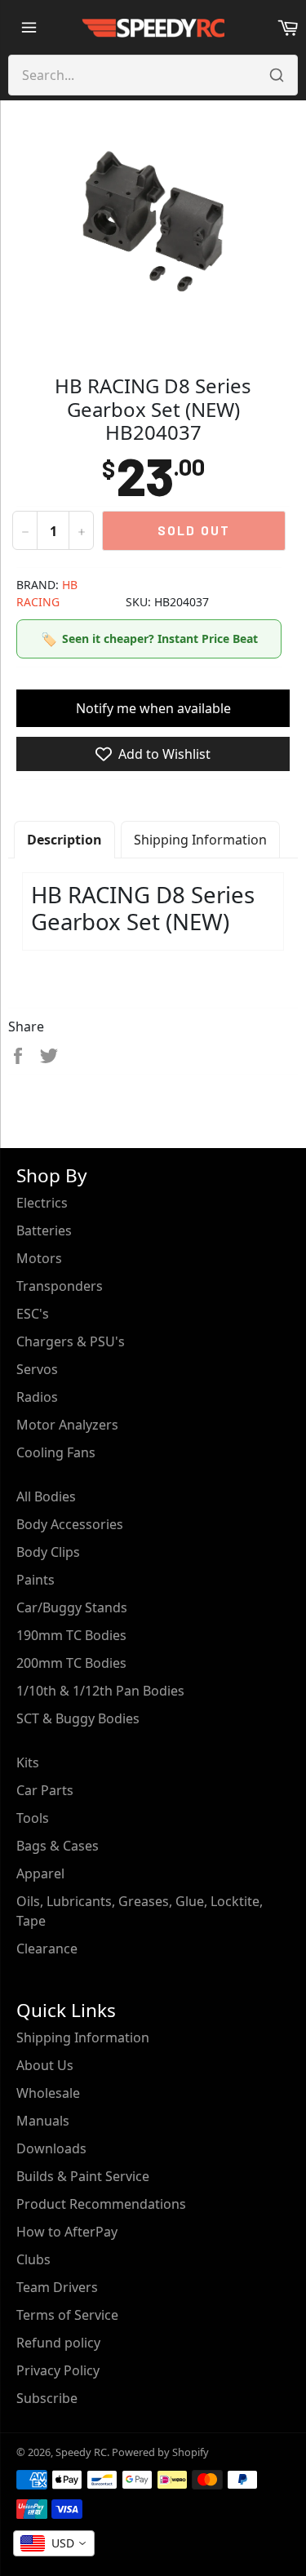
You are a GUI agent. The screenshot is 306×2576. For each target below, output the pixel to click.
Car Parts (45, 1790)
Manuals (43, 2121)
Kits (28, 1762)
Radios (37, 1397)
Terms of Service (67, 2315)
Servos (37, 1369)
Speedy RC (81, 2452)
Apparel (40, 1873)
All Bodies (46, 1496)
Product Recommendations (101, 2204)
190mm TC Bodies (71, 1635)
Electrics (42, 1203)
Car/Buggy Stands (72, 1607)
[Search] (277, 75)
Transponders (60, 1286)
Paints (35, 1580)
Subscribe (47, 2398)
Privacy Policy (58, 2370)
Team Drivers (57, 2287)
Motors (39, 1258)
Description (64, 840)
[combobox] (54, 2543)
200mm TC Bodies (71, 1663)
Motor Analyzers (67, 1425)
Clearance (47, 1949)
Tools (33, 1818)
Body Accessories (70, 1524)
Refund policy (58, 2343)
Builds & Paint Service (83, 2176)
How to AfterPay (67, 2232)
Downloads (51, 2148)
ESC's (33, 1314)
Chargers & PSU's (71, 1341)
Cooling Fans (56, 1452)
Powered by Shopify (160, 2452)
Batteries (44, 1230)
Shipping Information (200, 840)
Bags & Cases (58, 1846)
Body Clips (48, 1552)
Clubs (33, 2259)
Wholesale (48, 2093)
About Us (45, 2065)
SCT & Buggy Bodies (78, 1718)
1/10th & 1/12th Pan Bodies (100, 1691)
